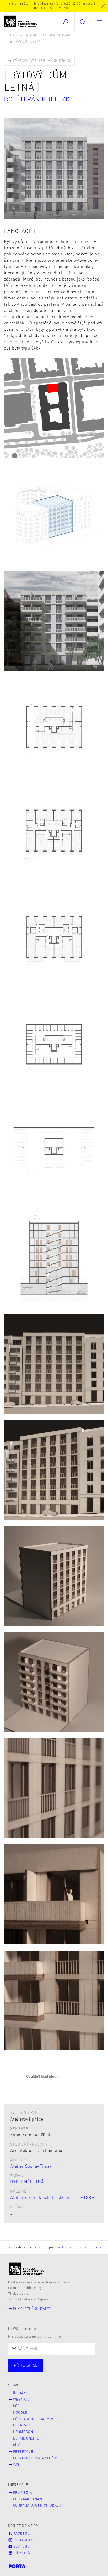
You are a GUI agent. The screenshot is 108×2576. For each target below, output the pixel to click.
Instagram (23, 2540)
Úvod (14, 35)
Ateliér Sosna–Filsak (31, 2166)
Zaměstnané (60, 2370)
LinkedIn (21, 2553)
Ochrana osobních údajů (37, 2505)
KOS (17, 2406)
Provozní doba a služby (36, 2458)
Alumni (93, 2370)
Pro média (23, 2492)
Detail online (26, 2438)
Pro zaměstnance (30, 2499)
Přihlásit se (26, 2365)
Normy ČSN (23, 2432)
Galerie (31, 35)
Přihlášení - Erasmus (34, 2419)
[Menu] (100, 22)
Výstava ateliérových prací (41, 60)
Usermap (21, 2425)
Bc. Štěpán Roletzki (38, 99)
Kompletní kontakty (32, 2309)
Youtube (21, 2546)
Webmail (21, 2399)
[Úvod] (27, 2269)
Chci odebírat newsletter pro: (42, 2363)
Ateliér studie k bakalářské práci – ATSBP (52, 2197)
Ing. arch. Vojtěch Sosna (82, 2247)
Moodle (20, 2412)
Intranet (22, 2393)
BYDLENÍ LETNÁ (27, 2182)
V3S (16, 2464)
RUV (17, 2445)
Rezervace (23, 2451)
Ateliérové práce (57, 35)
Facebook (22, 2533)
